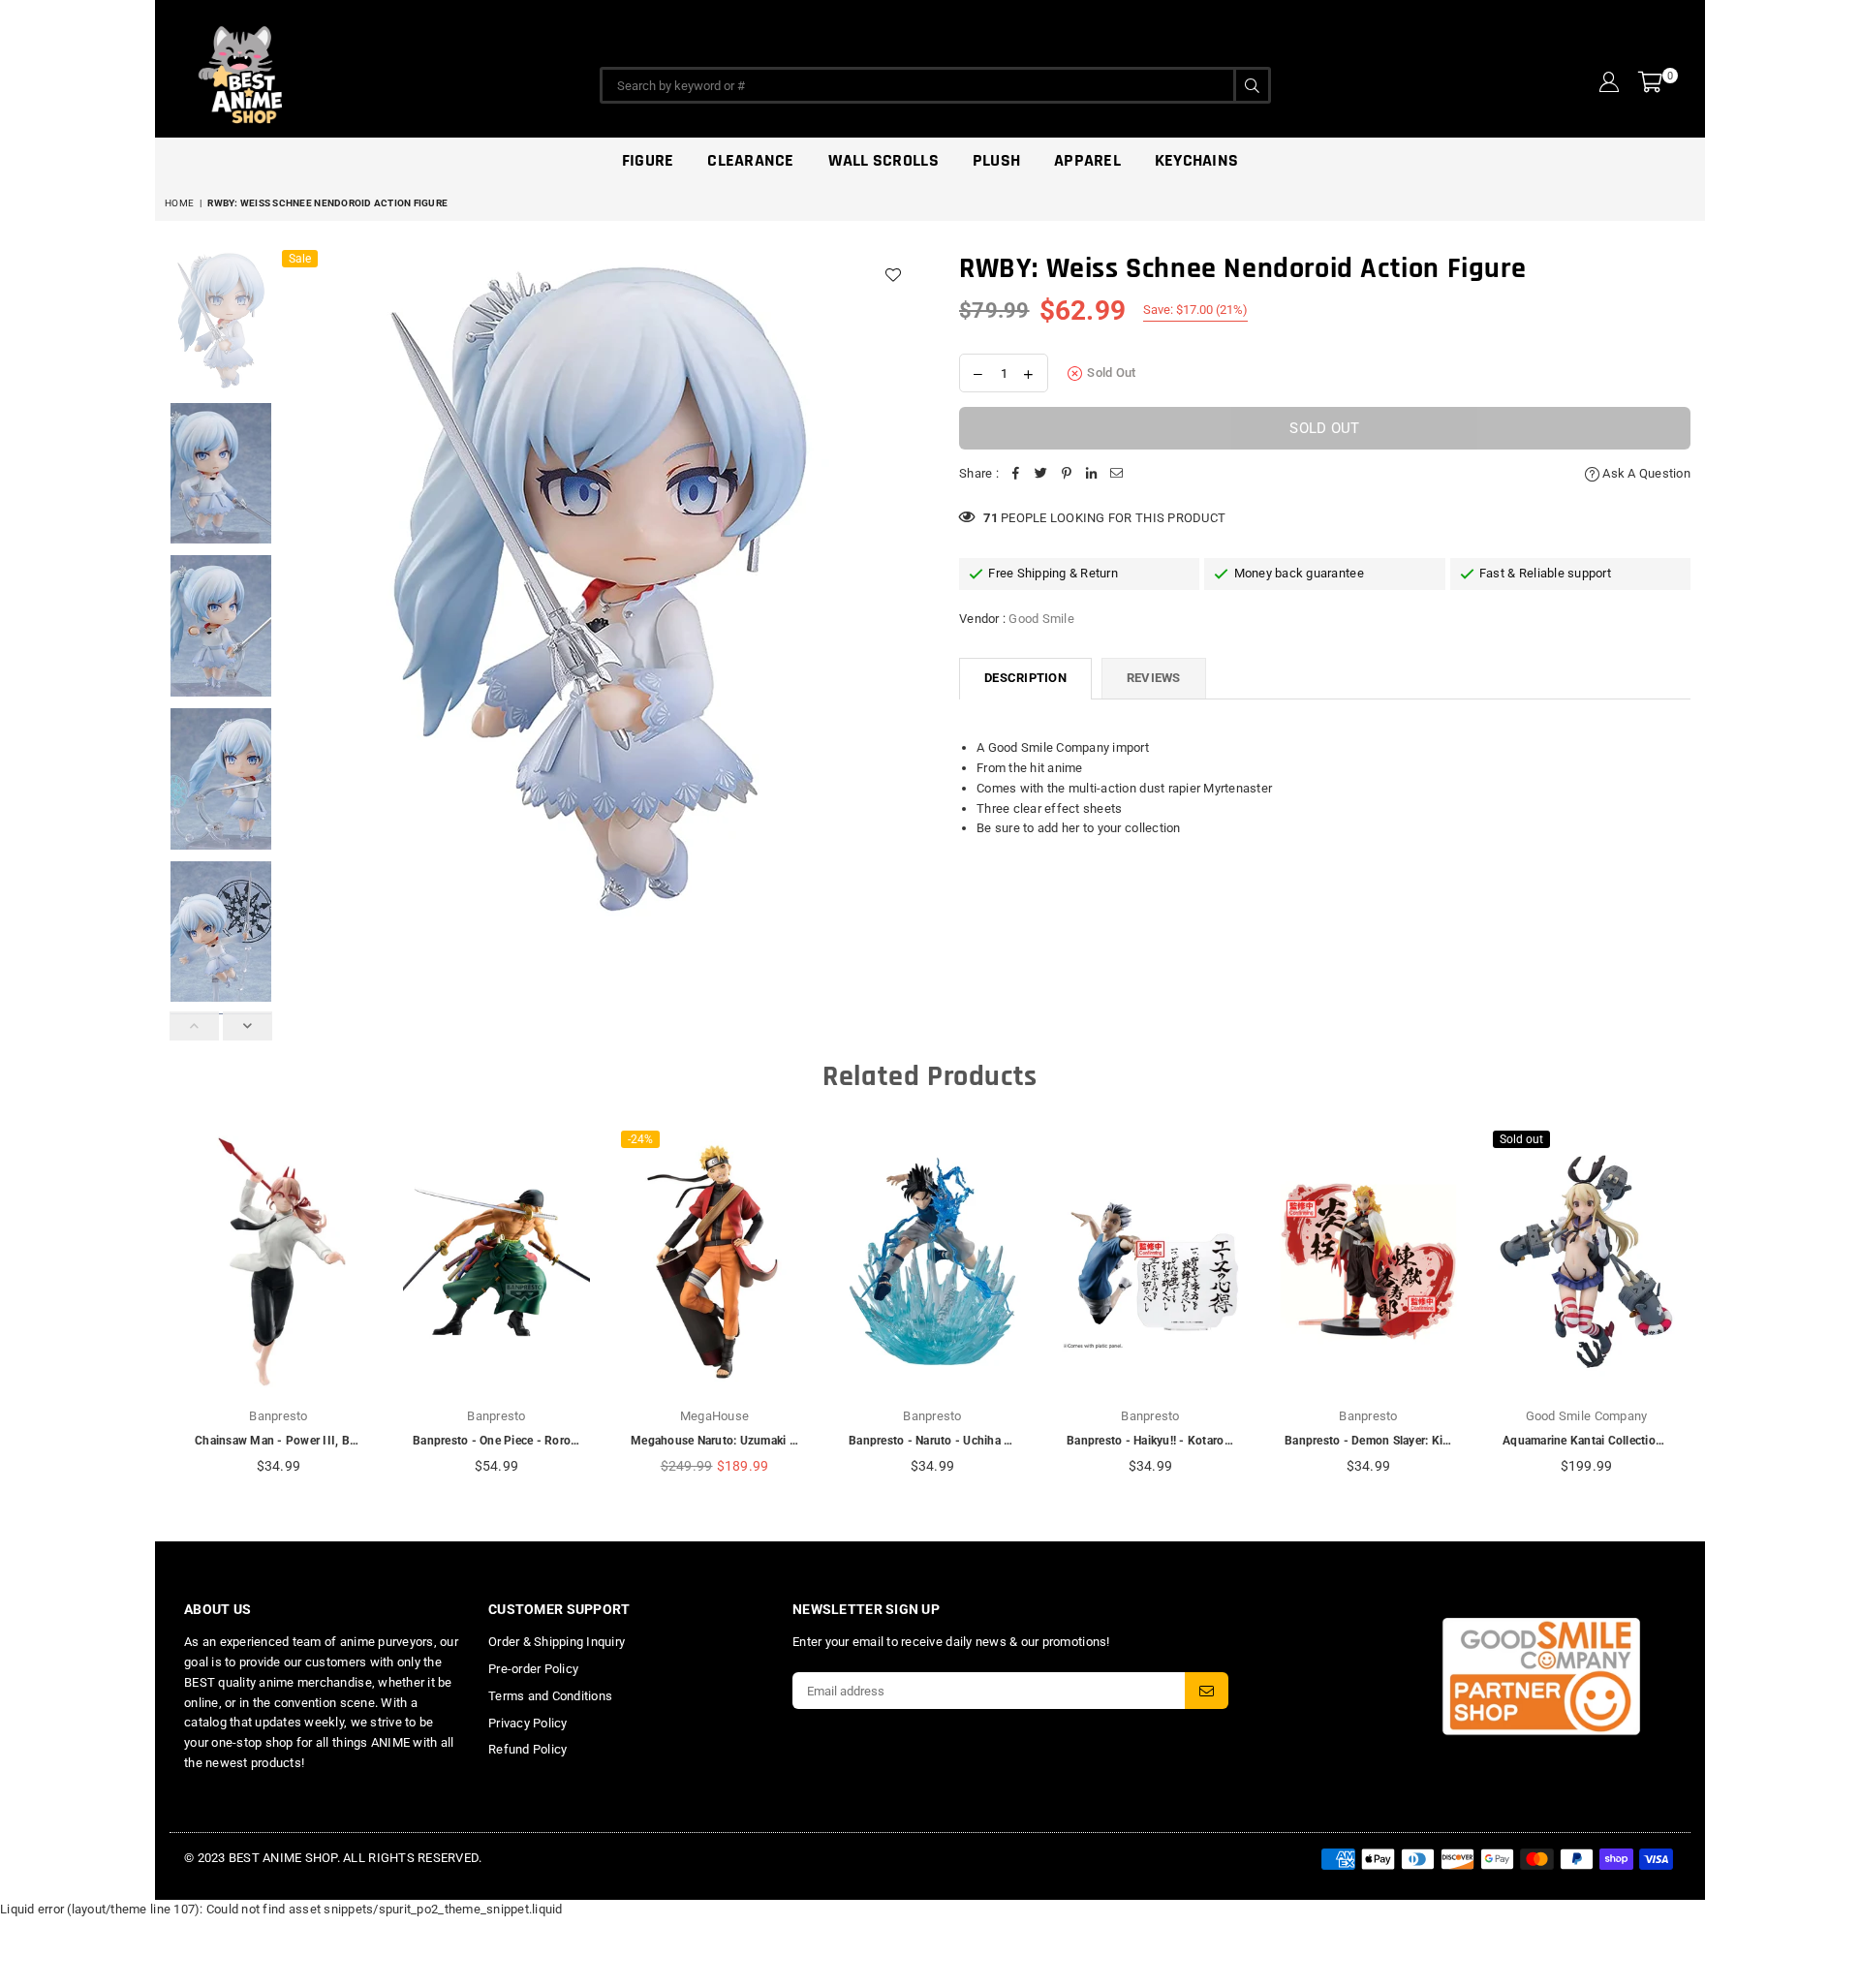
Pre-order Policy (533, 1669)
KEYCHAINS (1196, 160)
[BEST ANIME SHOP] (329, 70)
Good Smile (1041, 619)
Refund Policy (527, 1749)
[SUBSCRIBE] (1207, 1691)
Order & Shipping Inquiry (557, 1642)
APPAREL (1087, 160)
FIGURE (648, 160)
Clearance (750, 160)
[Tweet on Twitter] (1041, 474)
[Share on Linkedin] (1092, 474)
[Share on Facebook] (1016, 474)
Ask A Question (1645, 473)
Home (179, 203)
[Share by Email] (1117, 474)
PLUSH (996, 160)
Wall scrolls (883, 160)
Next (899, 590)
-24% (640, 1139)
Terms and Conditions (550, 1696)
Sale (300, 259)
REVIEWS (1154, 678)
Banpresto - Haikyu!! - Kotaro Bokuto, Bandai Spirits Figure (1226, 1441)
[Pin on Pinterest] (1067, 474)
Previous (299, 590)
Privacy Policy (528, 1723)
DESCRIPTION (1025, 678)
